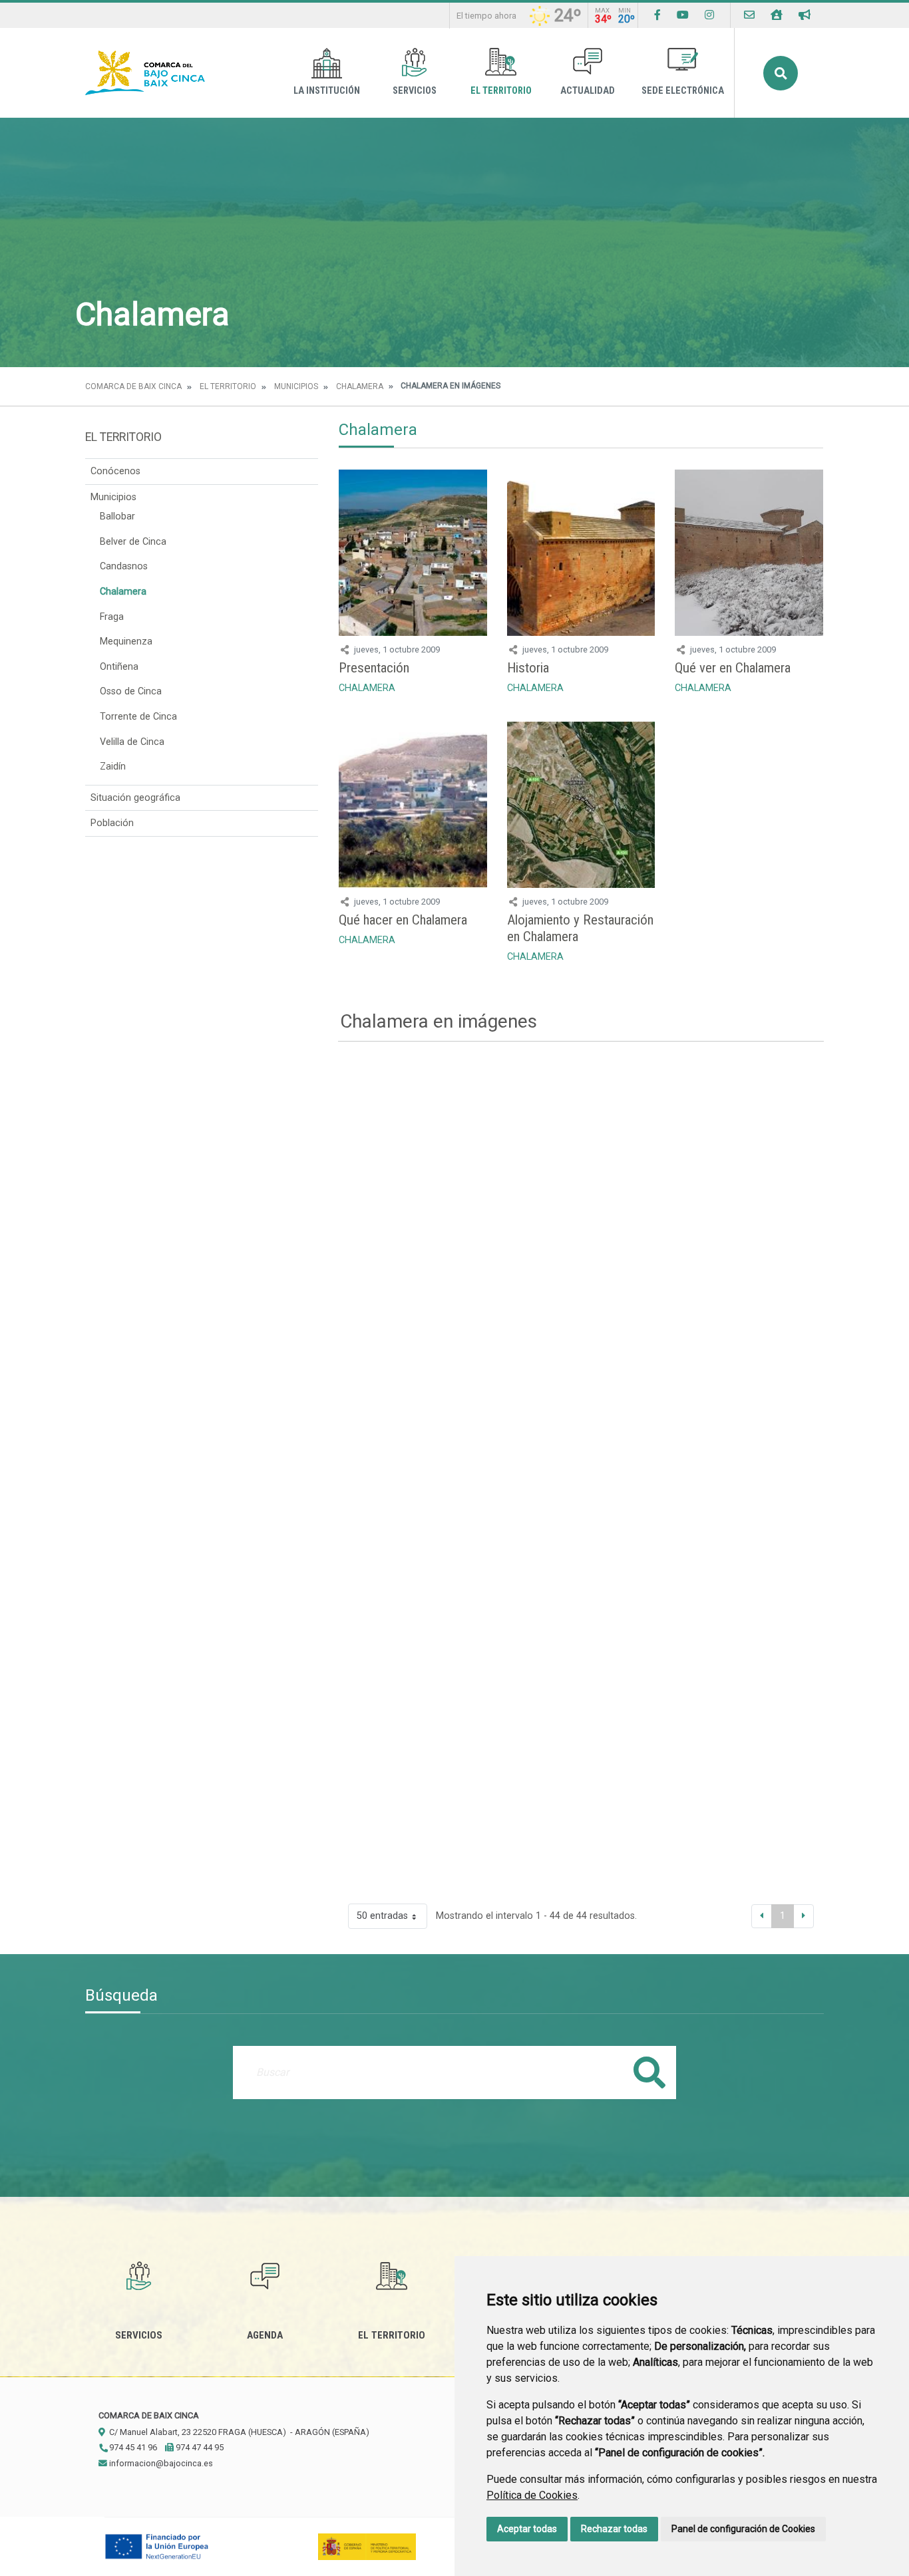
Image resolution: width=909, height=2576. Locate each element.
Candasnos (124, 566)
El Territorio (501, 91)
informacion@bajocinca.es (160, 2463)
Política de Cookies (532, 2495)
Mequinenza (126, 642)
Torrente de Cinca (138, 717)
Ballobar (117, 516)
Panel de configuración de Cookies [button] (743, 2529)
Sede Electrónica (683, 91)
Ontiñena (119, 667)
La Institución (327, 91)
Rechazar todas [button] (614, 2529)
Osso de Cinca (131, 691)
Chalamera (360, 386)
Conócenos (115, 471)
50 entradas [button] (382, 1916)
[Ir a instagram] (709, 15)
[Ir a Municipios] (777, 15)
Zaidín (113, 767)
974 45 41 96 (132, 2447)
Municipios (296, 386)
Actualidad (588, 91)
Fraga (112, 617)
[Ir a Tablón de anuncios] (805, 15)
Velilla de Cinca (132, 742)
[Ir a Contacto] (749, 15)
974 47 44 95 (199, 2447)
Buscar (781, 73)
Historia (528, 668)
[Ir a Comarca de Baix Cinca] (145, 73)
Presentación (374, 668)
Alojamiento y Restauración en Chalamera (580, 928)
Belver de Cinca (133, 542)
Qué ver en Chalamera (733, 668)
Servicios (415, 91)
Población (112, 823)
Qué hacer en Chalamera (403, 920)
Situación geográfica (135, 798)
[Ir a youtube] (683, 15)
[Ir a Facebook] (657, 15)
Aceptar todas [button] (527, 2529)
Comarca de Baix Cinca (133, 386)
